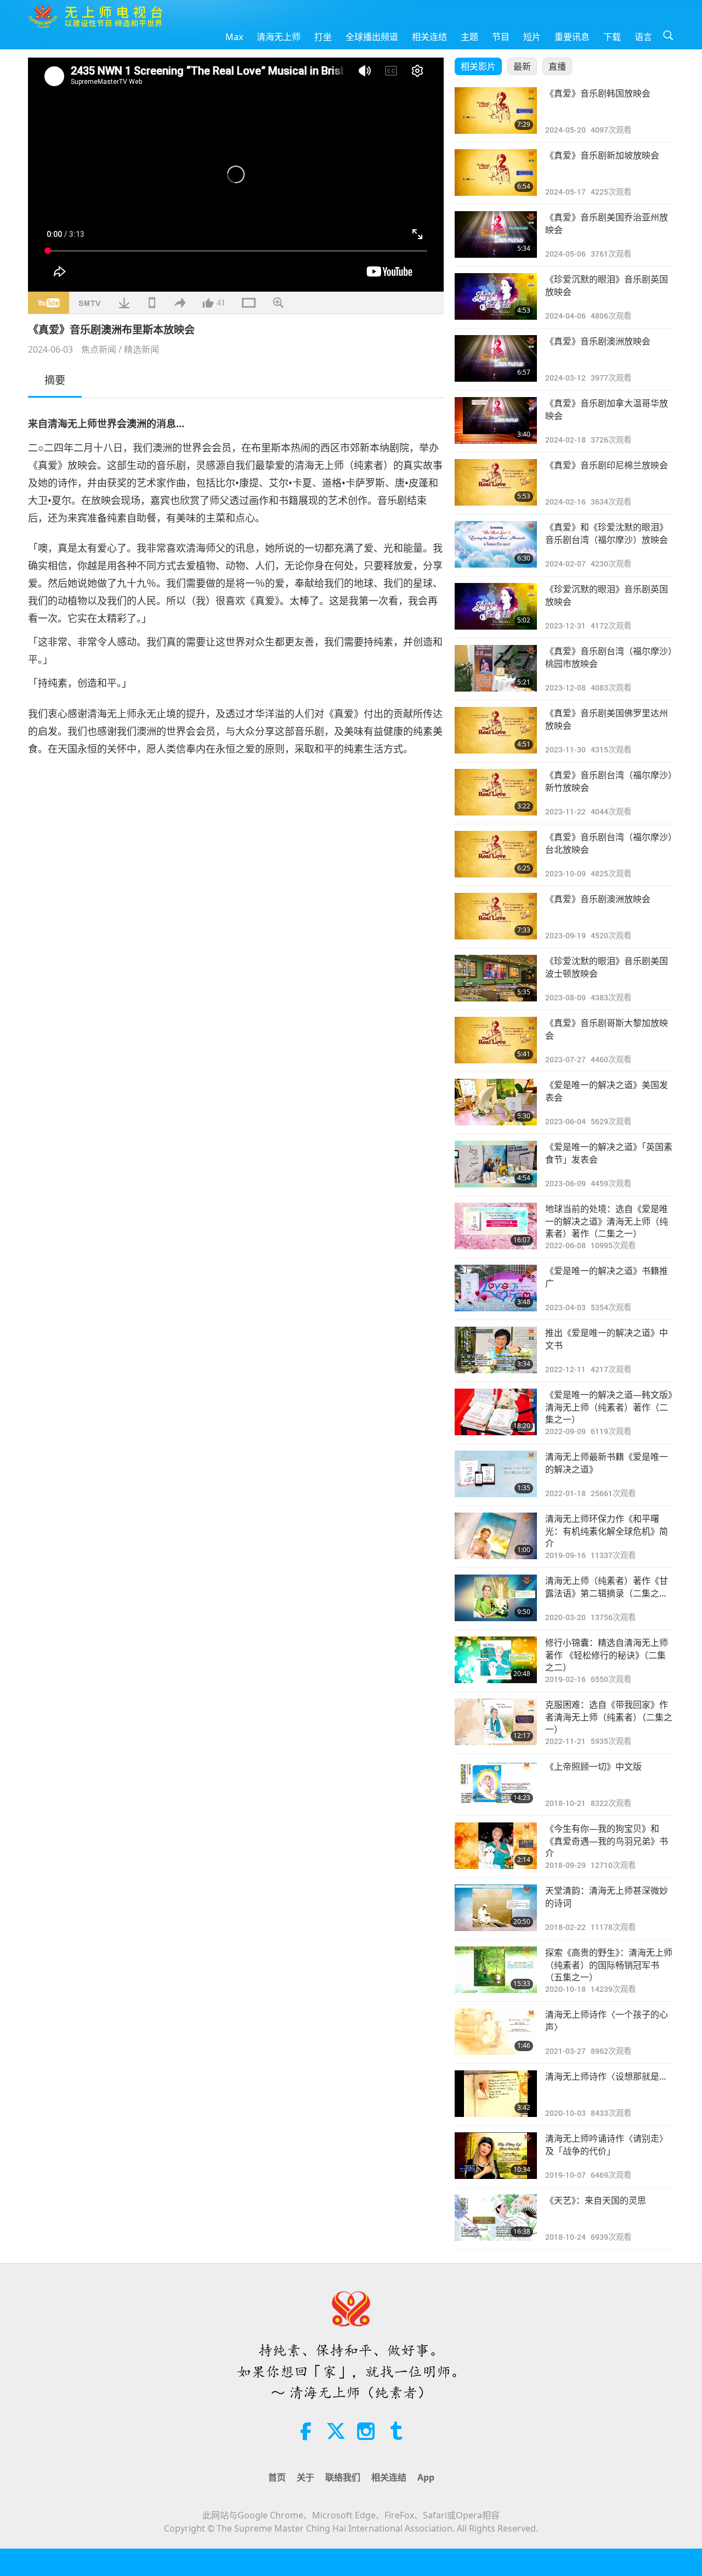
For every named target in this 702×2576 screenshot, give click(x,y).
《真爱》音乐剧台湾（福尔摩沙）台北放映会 (609, 843)
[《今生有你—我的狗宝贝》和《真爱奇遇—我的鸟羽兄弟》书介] (496, 1846)
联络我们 (343, 2477)
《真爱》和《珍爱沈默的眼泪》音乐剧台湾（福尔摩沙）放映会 (607, 533)
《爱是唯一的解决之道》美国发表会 (607, 1091)
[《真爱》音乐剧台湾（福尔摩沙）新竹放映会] (496, 792)
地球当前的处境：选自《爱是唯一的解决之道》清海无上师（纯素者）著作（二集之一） (607, 1221)
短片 (532, 37)
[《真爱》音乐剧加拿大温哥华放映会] (496, 420)
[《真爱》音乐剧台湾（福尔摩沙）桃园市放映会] (496, 668)
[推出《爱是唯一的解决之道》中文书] (496, 1350)
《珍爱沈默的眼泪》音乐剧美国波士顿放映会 (607, 967)
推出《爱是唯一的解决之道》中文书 (607, 1339)
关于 (305, 2477)
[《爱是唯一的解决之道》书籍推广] (496, 1288)
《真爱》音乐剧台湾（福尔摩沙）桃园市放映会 (609, 657)
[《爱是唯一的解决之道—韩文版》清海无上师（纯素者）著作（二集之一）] (496, 1412)
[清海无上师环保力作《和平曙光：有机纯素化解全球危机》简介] (496, 1536)
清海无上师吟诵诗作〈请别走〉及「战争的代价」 (607, 2144)
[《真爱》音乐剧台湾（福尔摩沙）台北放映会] (496, 854)
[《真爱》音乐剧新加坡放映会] (496, 172)
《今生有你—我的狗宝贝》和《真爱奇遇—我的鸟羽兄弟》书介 (607, 1841)
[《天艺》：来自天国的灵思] (496, 2218)
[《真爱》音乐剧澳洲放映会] (496, 358)
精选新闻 (141, 349)
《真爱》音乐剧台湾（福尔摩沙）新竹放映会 (609, 781)
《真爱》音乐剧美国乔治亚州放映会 (607, 223)
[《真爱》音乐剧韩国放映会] (496, 111)
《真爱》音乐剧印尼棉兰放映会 (607, 465)
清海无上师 (279, 37)
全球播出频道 (372, 37)
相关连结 (429, 37)
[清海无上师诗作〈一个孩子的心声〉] (496, 2032)
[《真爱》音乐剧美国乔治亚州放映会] (496, 234)
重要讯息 (572, 37)
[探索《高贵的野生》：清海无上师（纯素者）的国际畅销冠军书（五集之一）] (496, 1970)
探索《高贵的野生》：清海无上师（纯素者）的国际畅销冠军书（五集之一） (609, 1965)
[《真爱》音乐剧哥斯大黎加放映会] (496, 1040)
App (426, 2477)
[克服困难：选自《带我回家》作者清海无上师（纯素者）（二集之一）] (496, 1722)
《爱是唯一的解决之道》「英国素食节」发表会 (609, 1153)
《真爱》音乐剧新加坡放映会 (602, 155)
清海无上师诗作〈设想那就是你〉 (610, 2076)
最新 (522, 66)
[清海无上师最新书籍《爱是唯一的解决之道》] (496, 1474)
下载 (612, 37)
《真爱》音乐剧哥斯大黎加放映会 (607, 1029)
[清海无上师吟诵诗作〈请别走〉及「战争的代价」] (496, 2156)
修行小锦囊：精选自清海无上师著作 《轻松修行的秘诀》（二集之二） (607, 1655)
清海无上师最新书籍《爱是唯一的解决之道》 (607, 1463)
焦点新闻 (99, 349)
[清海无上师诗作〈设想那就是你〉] (496, 2094)
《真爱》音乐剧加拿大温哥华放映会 (607, 409)
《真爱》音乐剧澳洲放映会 (598, 341)
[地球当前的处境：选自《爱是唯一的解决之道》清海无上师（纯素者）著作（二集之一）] (496, 1226)
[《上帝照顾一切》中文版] (496, 1784)
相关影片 (478, 66)
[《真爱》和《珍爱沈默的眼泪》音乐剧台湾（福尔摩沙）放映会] (496, 544)
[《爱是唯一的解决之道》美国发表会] (496, 1102)
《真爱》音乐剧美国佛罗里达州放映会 (607, 719)
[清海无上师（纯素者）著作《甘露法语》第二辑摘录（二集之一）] (496, 1598)
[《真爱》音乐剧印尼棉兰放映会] (496, 482)
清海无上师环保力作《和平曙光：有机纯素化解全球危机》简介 (607, 1531)
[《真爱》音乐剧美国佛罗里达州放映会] (496, 730)
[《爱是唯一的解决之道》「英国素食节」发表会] (496, 1164)
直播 (557, 66)
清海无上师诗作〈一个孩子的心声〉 (607, 2020)
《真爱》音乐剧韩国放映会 (598, 93)
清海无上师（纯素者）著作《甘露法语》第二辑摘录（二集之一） (610, 1587)
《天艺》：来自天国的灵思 (596, 2200)
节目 (501, 37)
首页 (277, 2477)
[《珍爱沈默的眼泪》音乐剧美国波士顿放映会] (496, 978)
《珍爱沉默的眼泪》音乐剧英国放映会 (607, 285)
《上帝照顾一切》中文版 (593, 1767)
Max (234, 37)
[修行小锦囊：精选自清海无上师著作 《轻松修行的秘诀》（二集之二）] (496, 1660)
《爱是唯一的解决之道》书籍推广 (607, 1277)
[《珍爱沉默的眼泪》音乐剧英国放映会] (496, 296)
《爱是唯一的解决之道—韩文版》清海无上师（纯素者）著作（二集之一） (609, 1407)
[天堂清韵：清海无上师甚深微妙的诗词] (496, 1908)
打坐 (323, 37)
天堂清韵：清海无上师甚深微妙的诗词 (607, 1896)
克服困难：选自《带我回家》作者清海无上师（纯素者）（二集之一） (609, 1717)
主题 (469, 37)
